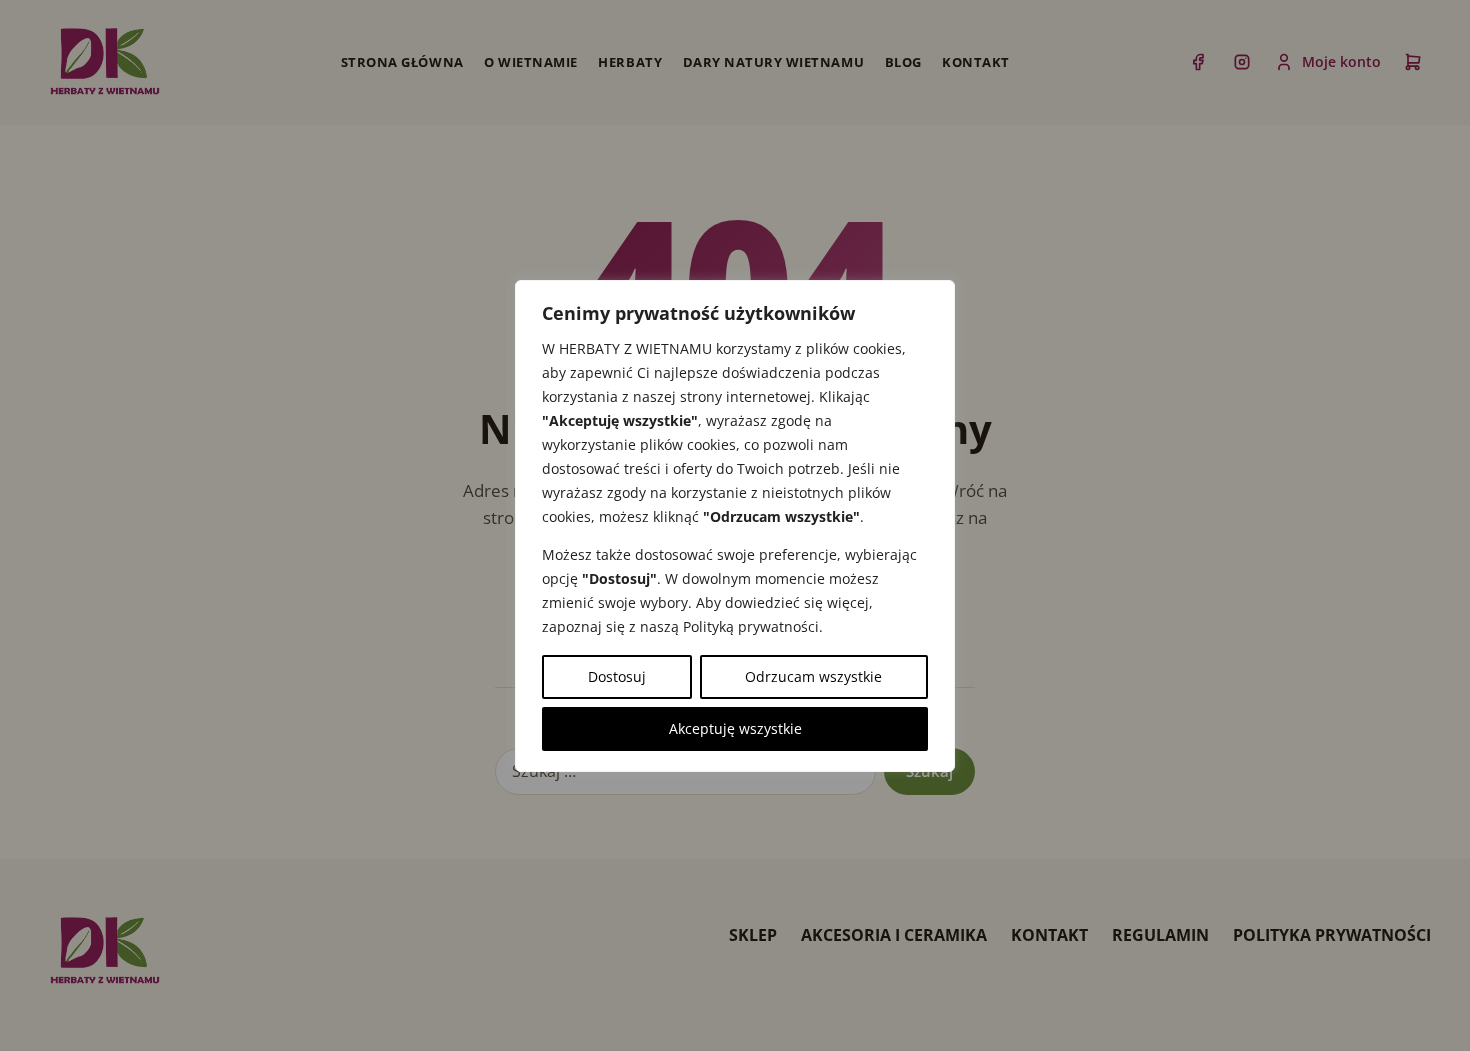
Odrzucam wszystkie (813, 676)
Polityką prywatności (751, 626)
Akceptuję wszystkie (735, 728)
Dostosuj (617, 676)
